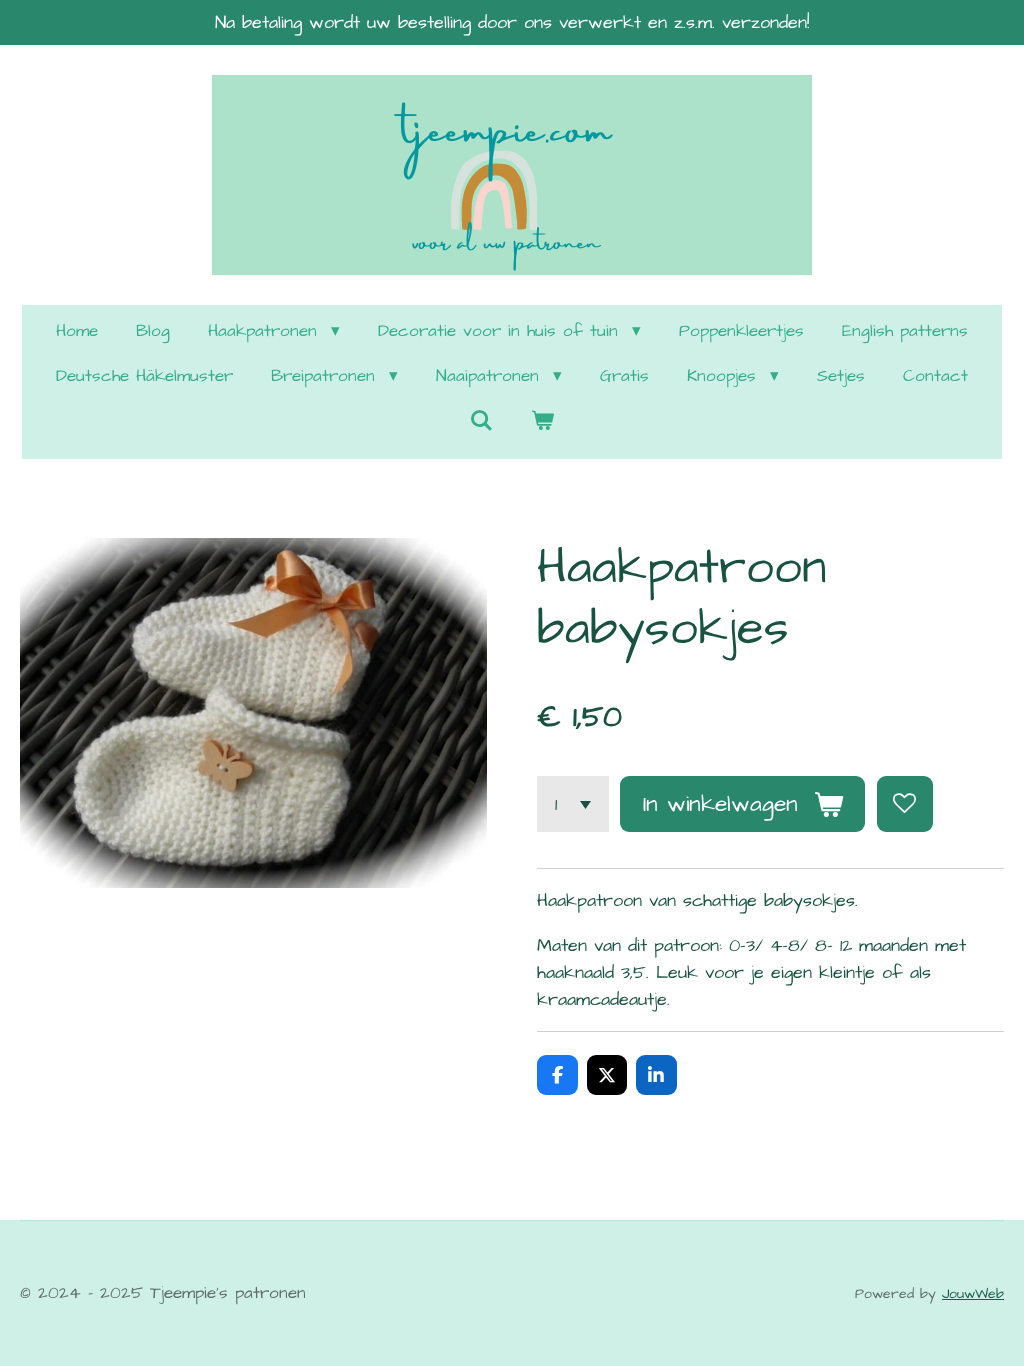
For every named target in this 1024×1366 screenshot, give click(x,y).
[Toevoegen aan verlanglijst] (905, 804)
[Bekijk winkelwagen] (543, 423)
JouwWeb (973, 1294)
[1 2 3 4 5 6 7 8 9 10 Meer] (573, 804)
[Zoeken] (481, 422)
